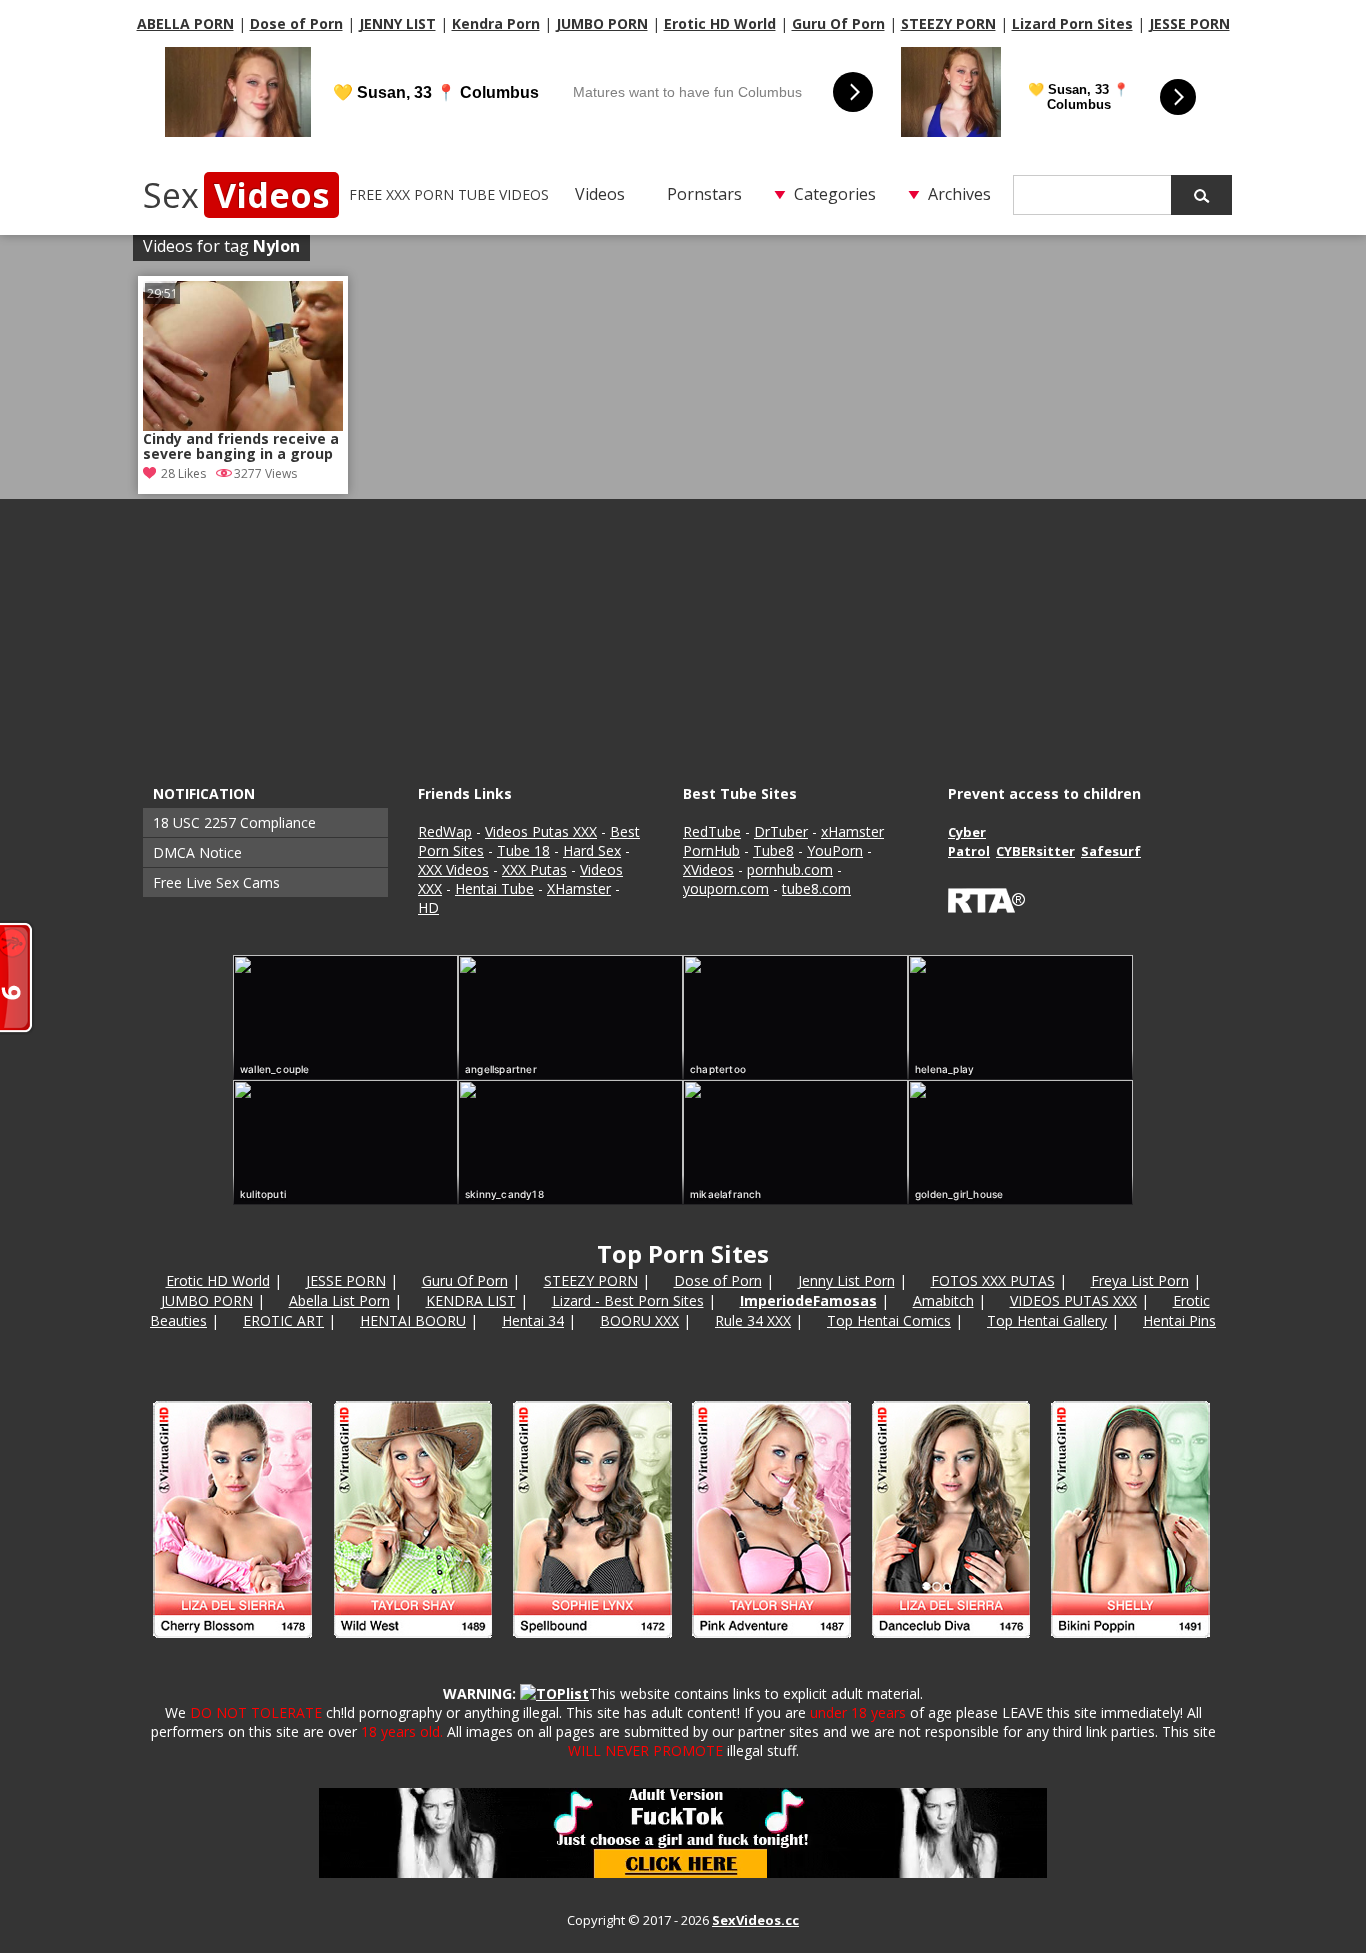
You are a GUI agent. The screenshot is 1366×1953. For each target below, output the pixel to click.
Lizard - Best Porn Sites (628, 1300)
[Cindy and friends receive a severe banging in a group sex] (243, 356)
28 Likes (183, 473)
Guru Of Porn (838, 23)
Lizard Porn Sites (1072, 23)
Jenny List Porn (846, 1280)
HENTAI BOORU (413, 1320)
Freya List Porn (1140, 1280)
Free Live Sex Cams (216, 882)
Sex (236, 195)
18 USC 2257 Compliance (234, 822)
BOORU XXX (639, 1320)
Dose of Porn (296, 23)
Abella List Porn (339, 1300)
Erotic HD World (720, 23)
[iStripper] (683, 1646)
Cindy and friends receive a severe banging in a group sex (241, 448)
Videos (600, 194)
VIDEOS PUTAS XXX (1073, 1300)
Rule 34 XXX (753, 1320)
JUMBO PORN (602, 23)
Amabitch (943, 1300)
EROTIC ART (283, 1320)
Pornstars (704, 194)
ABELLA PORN (185, 23)
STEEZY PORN (948, 23)
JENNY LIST (397, 23)
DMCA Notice (197, 852)
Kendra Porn (496, 23)
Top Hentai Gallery (1047, 1320)
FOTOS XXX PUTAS (993, 1280)
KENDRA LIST (471, 1300)
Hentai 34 (533, 1320)
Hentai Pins (1179, 1320)
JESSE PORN (1189, 23)
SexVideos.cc (755, 1920)
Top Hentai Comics (889, 1320)
